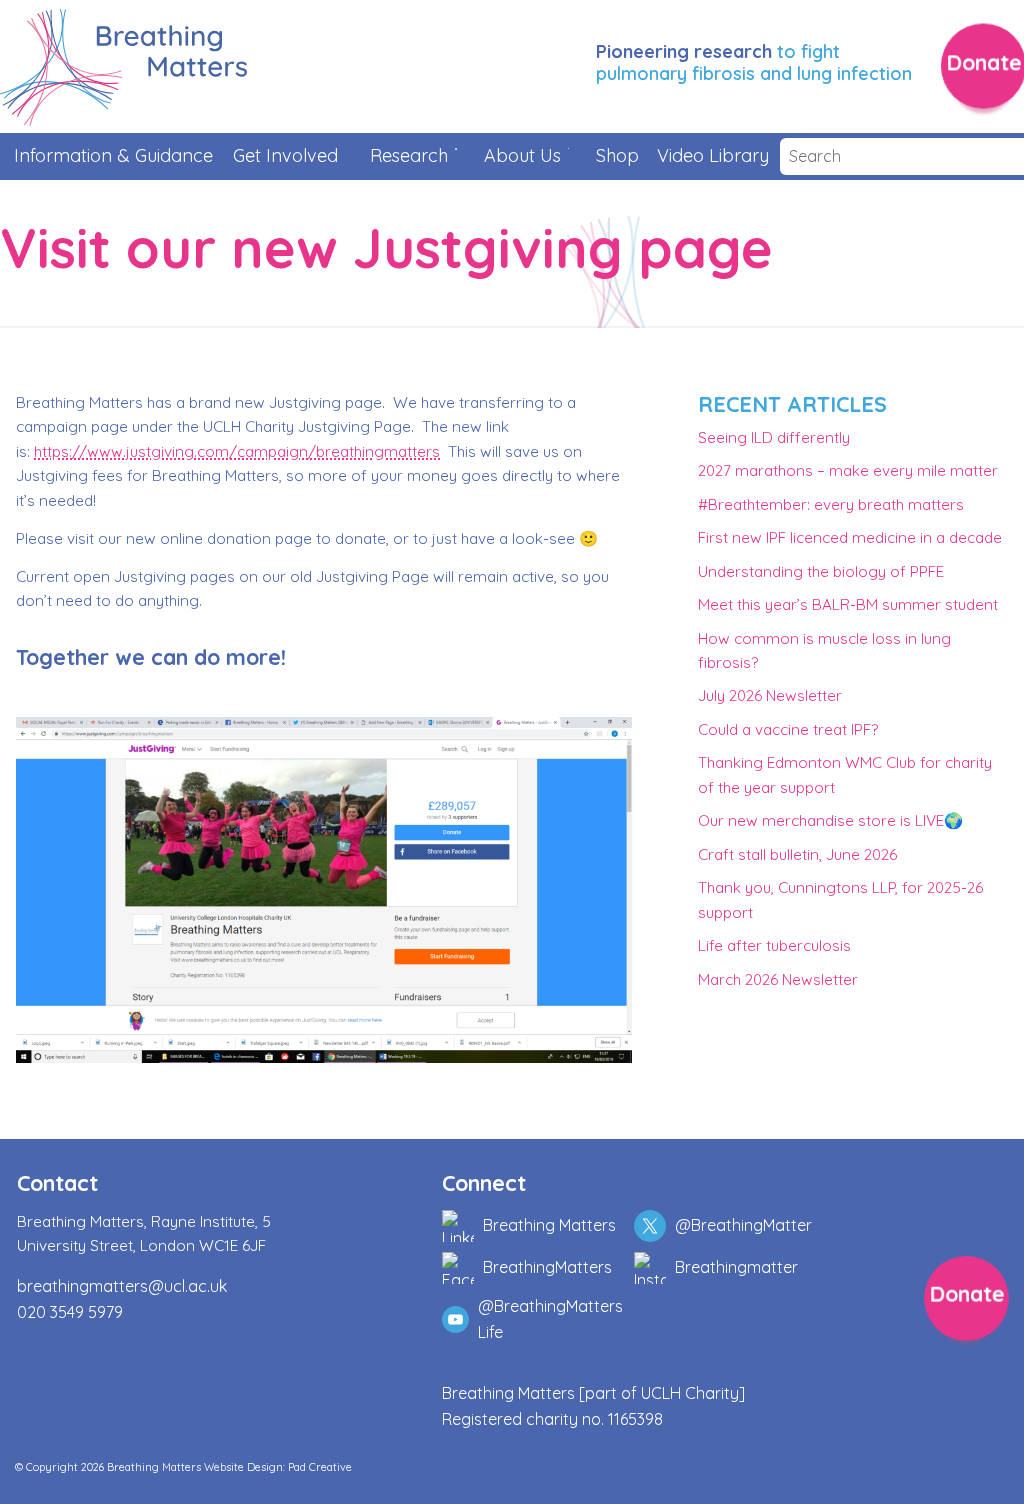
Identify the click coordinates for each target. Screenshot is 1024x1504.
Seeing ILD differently (774, 437)
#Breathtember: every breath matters (831, 504)
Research (409, 155)
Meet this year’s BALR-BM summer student (848, 604)
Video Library (711, 155)
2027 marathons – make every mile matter (848, 470)
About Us (522, 155)
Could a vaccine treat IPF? (788, 729)
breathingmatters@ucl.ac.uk (122, 1286)
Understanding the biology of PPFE (821, 571)
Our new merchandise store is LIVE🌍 (830, 820)
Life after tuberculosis (774, 945)
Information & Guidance (113, 155)
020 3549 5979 (70, 1312)
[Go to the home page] (123, 67)
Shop (617, 155)
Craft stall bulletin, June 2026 (797, 854)
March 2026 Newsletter (778, 979)
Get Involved (285, 155)
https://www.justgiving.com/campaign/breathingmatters (237, 451)
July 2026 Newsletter (770, 695)
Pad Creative (320, 1467)
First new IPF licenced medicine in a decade (850, 537)
